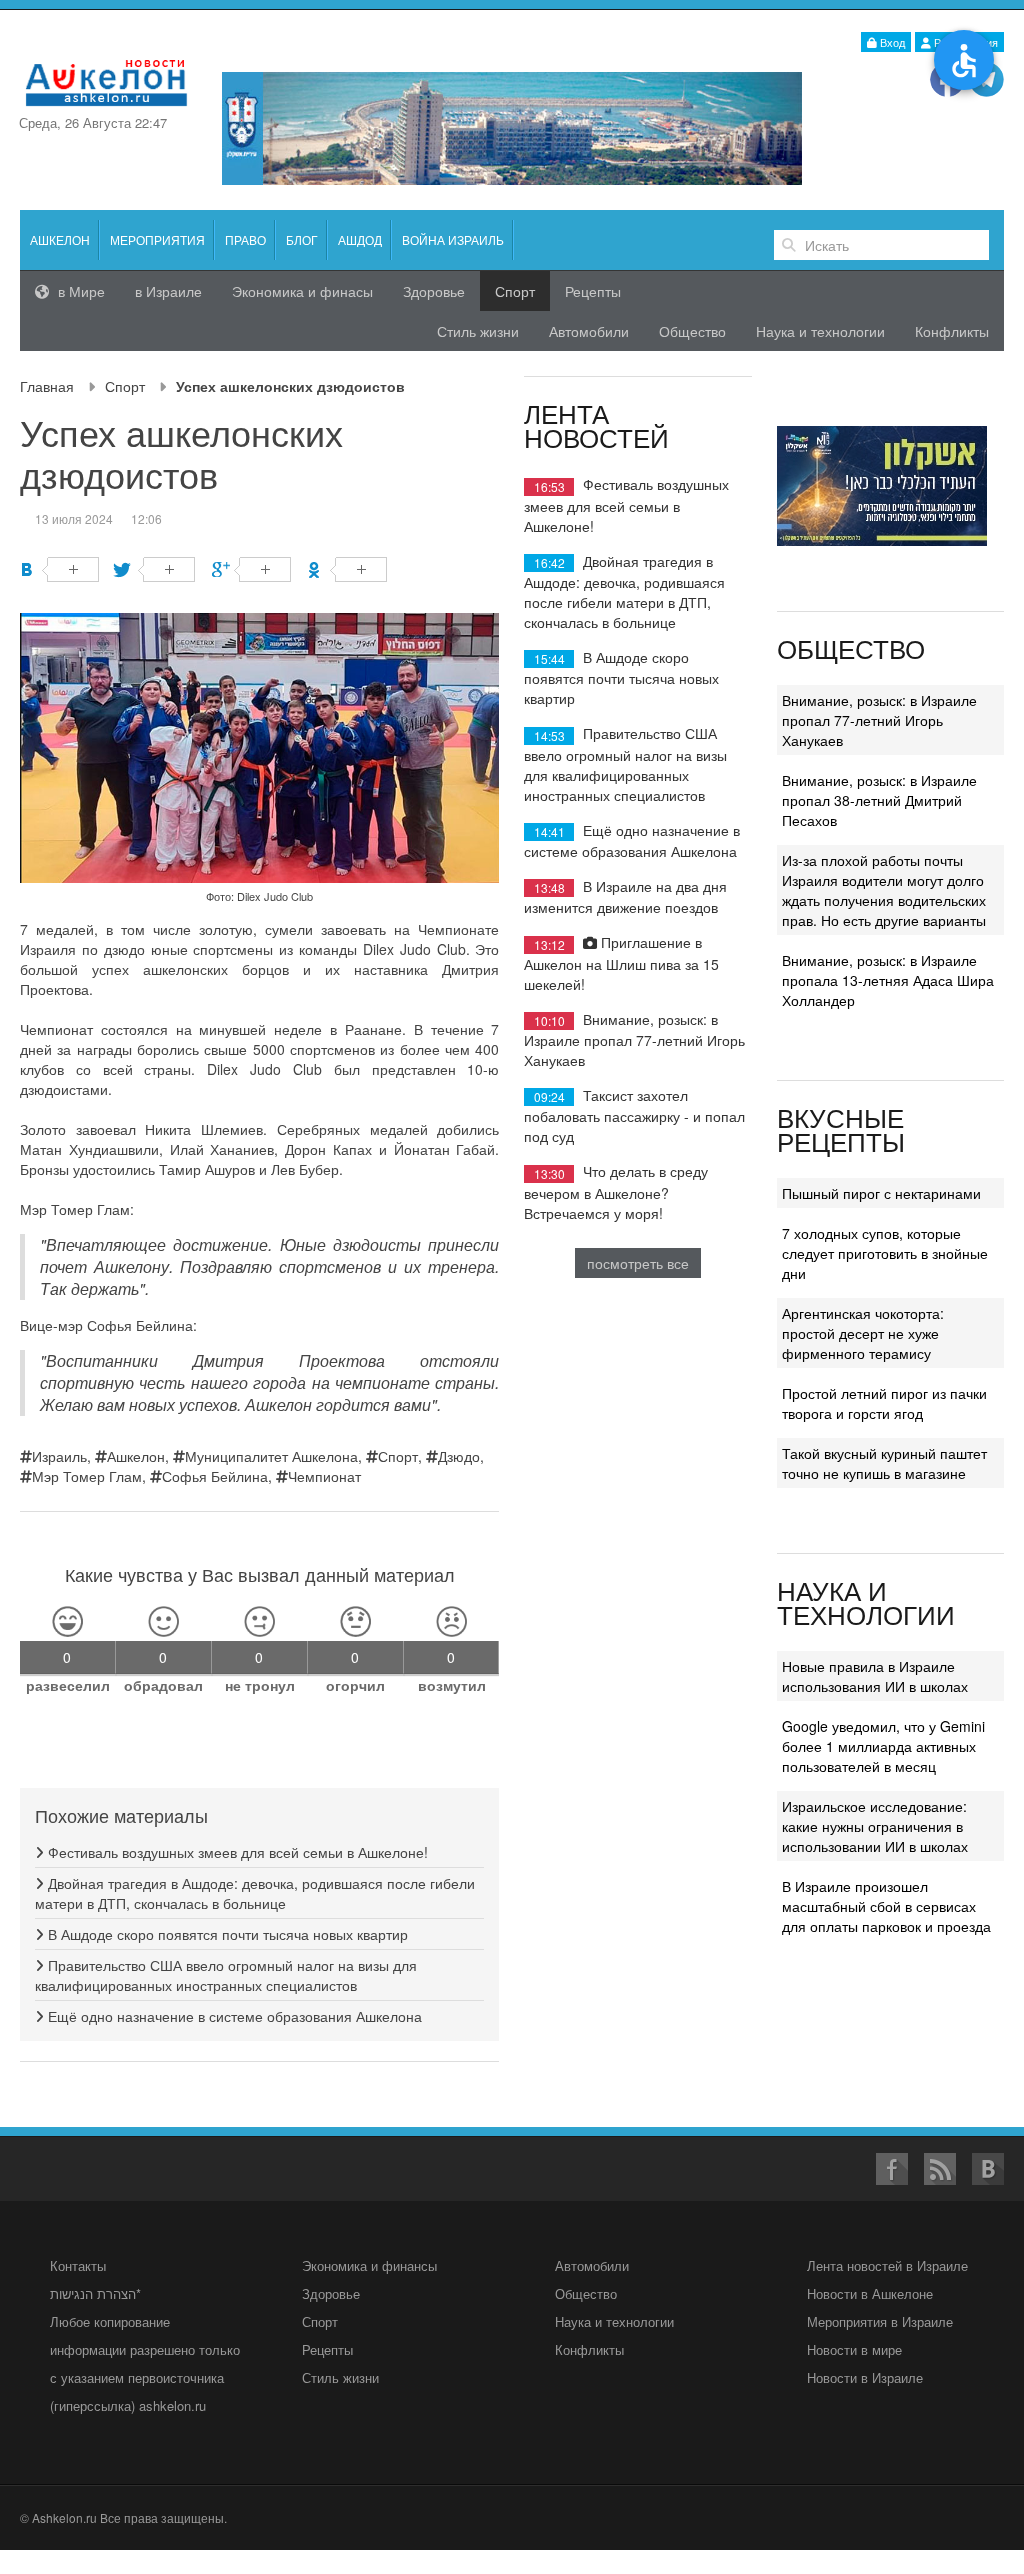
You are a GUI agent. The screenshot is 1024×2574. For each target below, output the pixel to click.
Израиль (59, 1456)
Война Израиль (453, 239)
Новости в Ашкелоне (870, 2293)
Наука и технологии (820, 331)
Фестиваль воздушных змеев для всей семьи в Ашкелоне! (236, 1852)
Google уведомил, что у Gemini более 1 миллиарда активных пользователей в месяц (883, 1746)
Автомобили (589, 331)
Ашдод (360, 239)
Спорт (125, 386)
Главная (47, 386)
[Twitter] (155, 569)
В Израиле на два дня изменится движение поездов (625, 896)
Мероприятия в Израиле (880, 2321)
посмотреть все (638, 1263)
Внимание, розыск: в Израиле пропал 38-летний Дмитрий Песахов (879, 800)
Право (245, 239)
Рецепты (593, 291)
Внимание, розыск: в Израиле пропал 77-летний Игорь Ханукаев (634, 1039)
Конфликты (952, 331)
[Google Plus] (251, 569)
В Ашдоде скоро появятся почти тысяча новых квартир (226, 1934)
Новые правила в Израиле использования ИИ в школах (875, 1676)
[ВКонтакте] (59, 569)
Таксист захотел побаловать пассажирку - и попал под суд (634, 1115)
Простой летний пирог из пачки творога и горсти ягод (884, 1403)
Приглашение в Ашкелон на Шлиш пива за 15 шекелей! (621, 962)
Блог (302, 239)
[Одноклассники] (347, 569)
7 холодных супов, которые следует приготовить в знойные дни (885, 1253)
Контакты (78, 2265)
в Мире (79, 291)
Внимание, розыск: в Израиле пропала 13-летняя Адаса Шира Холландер (888, 980)
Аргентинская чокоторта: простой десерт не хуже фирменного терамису (863, 1333)
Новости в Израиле (865, 2377)
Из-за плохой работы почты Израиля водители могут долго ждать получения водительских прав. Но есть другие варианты (884, 890)
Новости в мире (854, 2349)
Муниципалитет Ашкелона (271, 1456)
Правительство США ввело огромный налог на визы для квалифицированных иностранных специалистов (226, 1975)
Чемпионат (324, 1476)
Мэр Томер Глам (87, 1476)
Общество (692, 331)
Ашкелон (60, 239)
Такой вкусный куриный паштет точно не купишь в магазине (884, 1463)
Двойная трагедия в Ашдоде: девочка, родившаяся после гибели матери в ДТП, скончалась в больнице (255, 1893)
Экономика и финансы (369, 2265)
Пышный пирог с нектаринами (881, 1193)
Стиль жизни (478, 331)
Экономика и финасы (302, 291)
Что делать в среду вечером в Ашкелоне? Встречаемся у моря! (616, 1191)
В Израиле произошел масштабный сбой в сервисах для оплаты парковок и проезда (886, 1906)
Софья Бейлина (215, 1476)
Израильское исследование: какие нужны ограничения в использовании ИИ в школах (875, 1826)
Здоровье (434, 291)
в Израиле (168, 291)
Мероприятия (157, 239)
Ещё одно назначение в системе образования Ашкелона (233, 2016)
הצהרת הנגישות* (95, 2293)
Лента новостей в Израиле (887, 2265)
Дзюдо (459, 1456)
